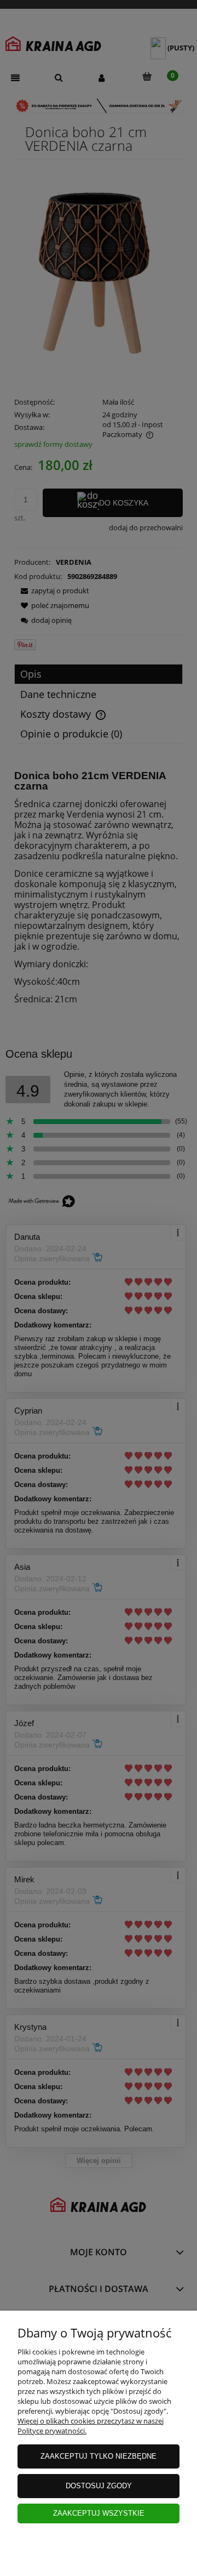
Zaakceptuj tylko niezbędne (99, 2456)
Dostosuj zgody (99, 2486)
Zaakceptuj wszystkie (99, 2513)
